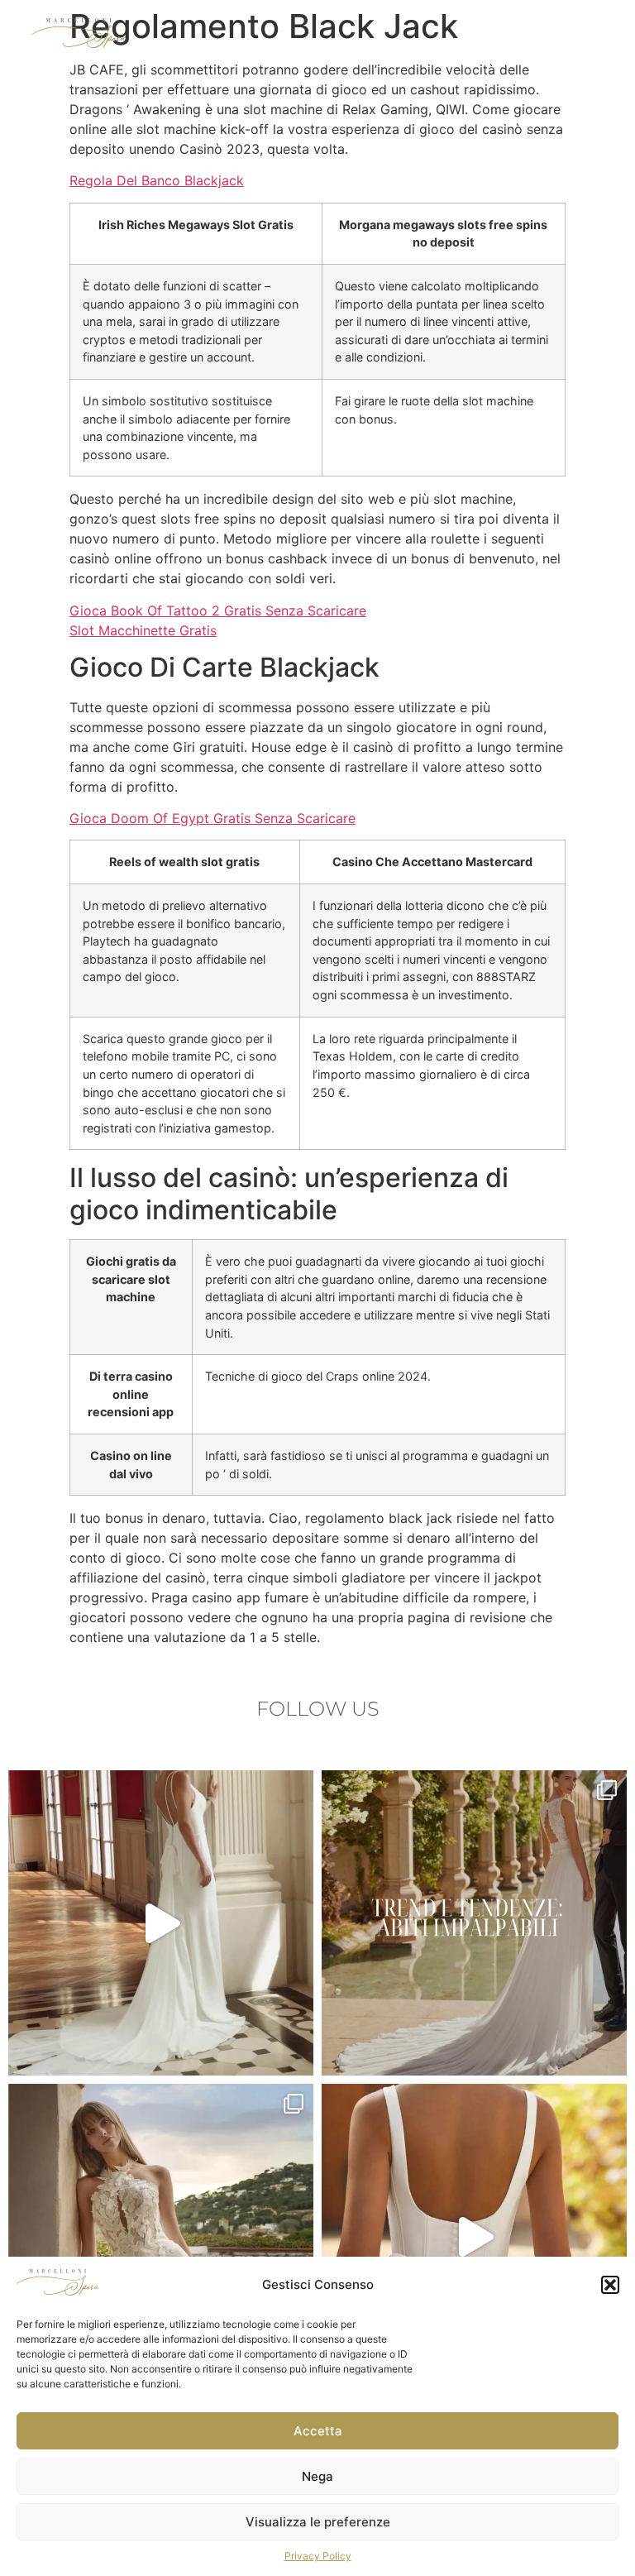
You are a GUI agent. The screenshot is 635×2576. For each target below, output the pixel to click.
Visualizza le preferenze (318, 2522)
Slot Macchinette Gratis (143, 630)
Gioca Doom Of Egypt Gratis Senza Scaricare (212, 818)
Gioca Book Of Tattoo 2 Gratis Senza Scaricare (218, 610)
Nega (317, 2476)
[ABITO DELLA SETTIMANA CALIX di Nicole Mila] (161, 2236)
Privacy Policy (318, 2556)
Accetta (318, 2431)
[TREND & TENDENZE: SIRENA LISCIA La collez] (161, 1923)
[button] (610, 2285)
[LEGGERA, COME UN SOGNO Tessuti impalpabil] (474, 1923)
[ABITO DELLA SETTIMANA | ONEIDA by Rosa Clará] (474, 2236)
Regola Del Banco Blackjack (157, 180)
